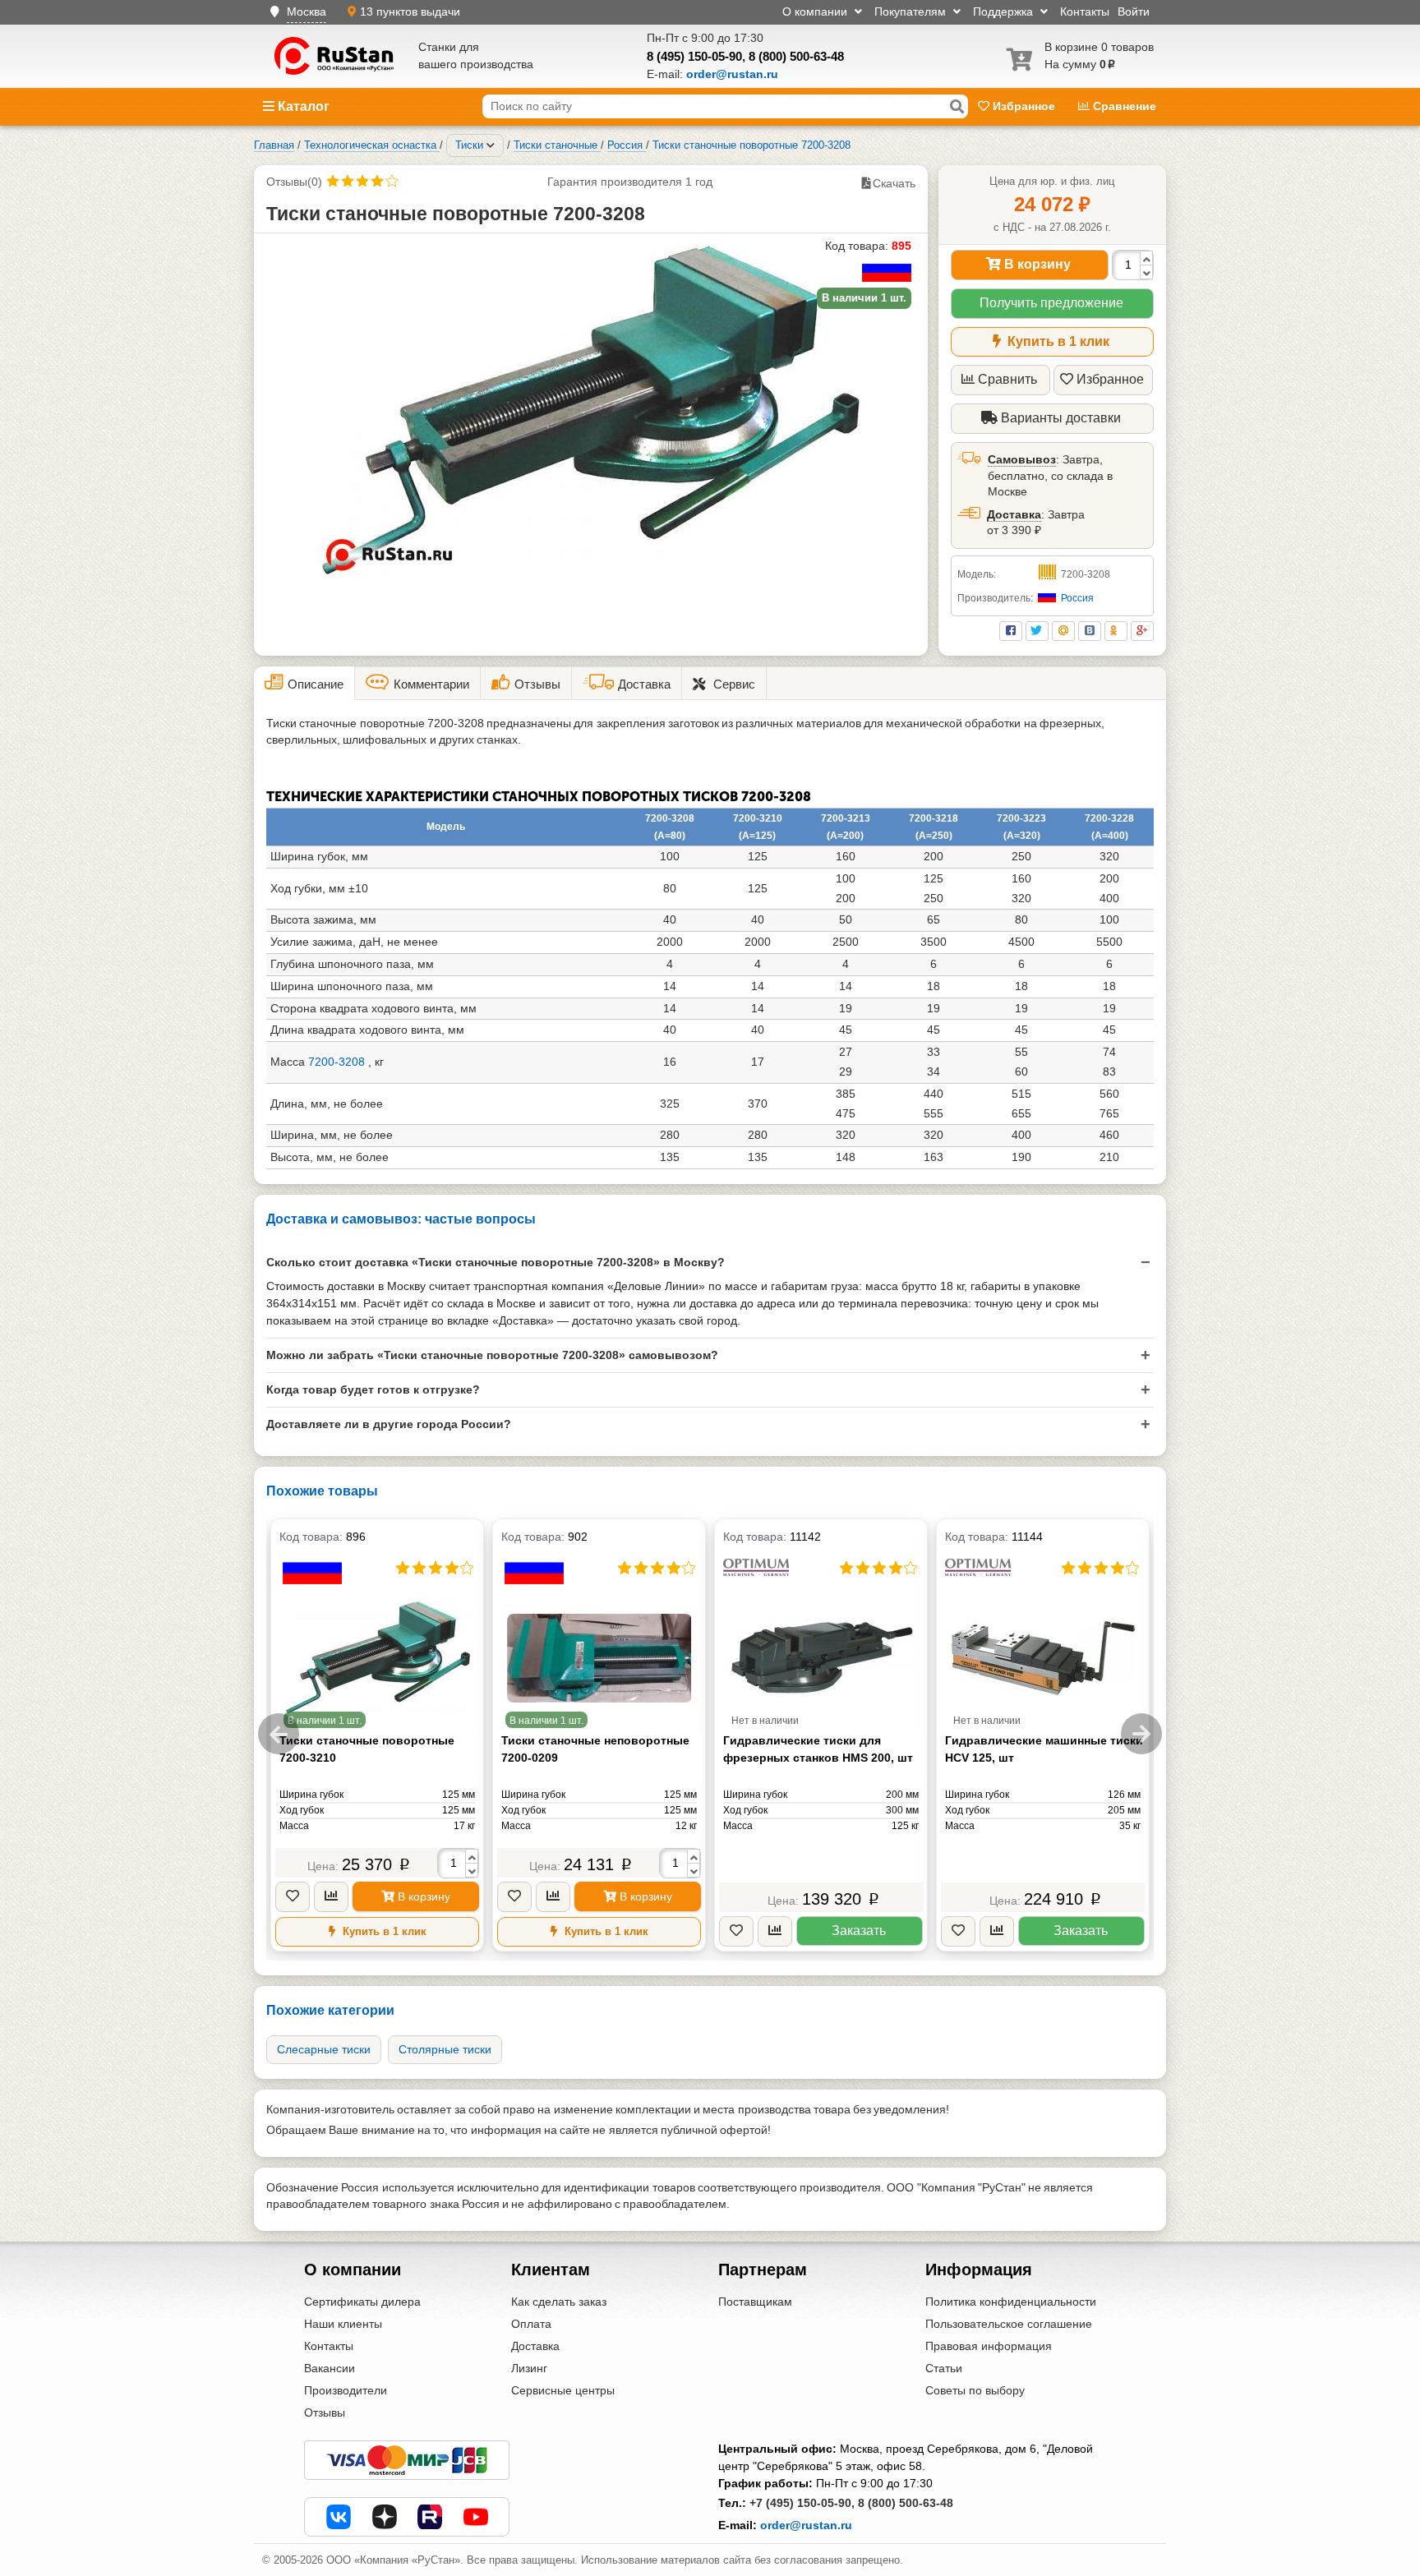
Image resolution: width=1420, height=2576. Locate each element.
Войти (1134, 12)
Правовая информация (989, 2346)
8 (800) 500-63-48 (796, 56)
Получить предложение (1051, 303)
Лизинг (529, 2368)
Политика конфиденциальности (1011, 2302)
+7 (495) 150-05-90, (802, 2503)
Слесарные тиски (324, 2049)
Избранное (1024, 106)
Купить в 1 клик (1057, 341)
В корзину (1036, 264)
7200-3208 (337, 1062)
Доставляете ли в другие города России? (389, 1424)
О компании (816, 12)
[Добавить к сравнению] (331, 1897)
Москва (307, 12)
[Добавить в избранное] (293, 1897)
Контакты (1085, 12)
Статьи (944, 2368)
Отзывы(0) (294, 182)
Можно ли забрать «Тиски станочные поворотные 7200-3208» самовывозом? (492, 1355)
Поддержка (1005, 12)
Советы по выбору (975, 2390)
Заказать (859, 1931)
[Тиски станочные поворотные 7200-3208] (591, 410)
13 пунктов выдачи (410, 12)
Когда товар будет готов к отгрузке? (373, 1389)
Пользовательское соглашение (1009, 2324)
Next (1141, 1734)
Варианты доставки (1059, 418)
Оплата (531, 2324)
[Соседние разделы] (491, 145)
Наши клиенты (343, 2324)
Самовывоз (1022, 459)
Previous (279, 1734)
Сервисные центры (563, 2390)
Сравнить (1007, 379)
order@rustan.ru (806, 2525)
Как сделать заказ (559, 2302)
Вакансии (330, 2368)
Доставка (1014, 514)
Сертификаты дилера (362, 2302)
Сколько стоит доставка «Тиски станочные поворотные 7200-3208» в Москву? (496, 1262)
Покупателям (912, 12)
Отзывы (325, 2412)
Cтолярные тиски (445, 2049)
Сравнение (1123, 106)
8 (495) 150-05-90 (694, 56)
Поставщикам (755, 2302)
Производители (346, 2390)
